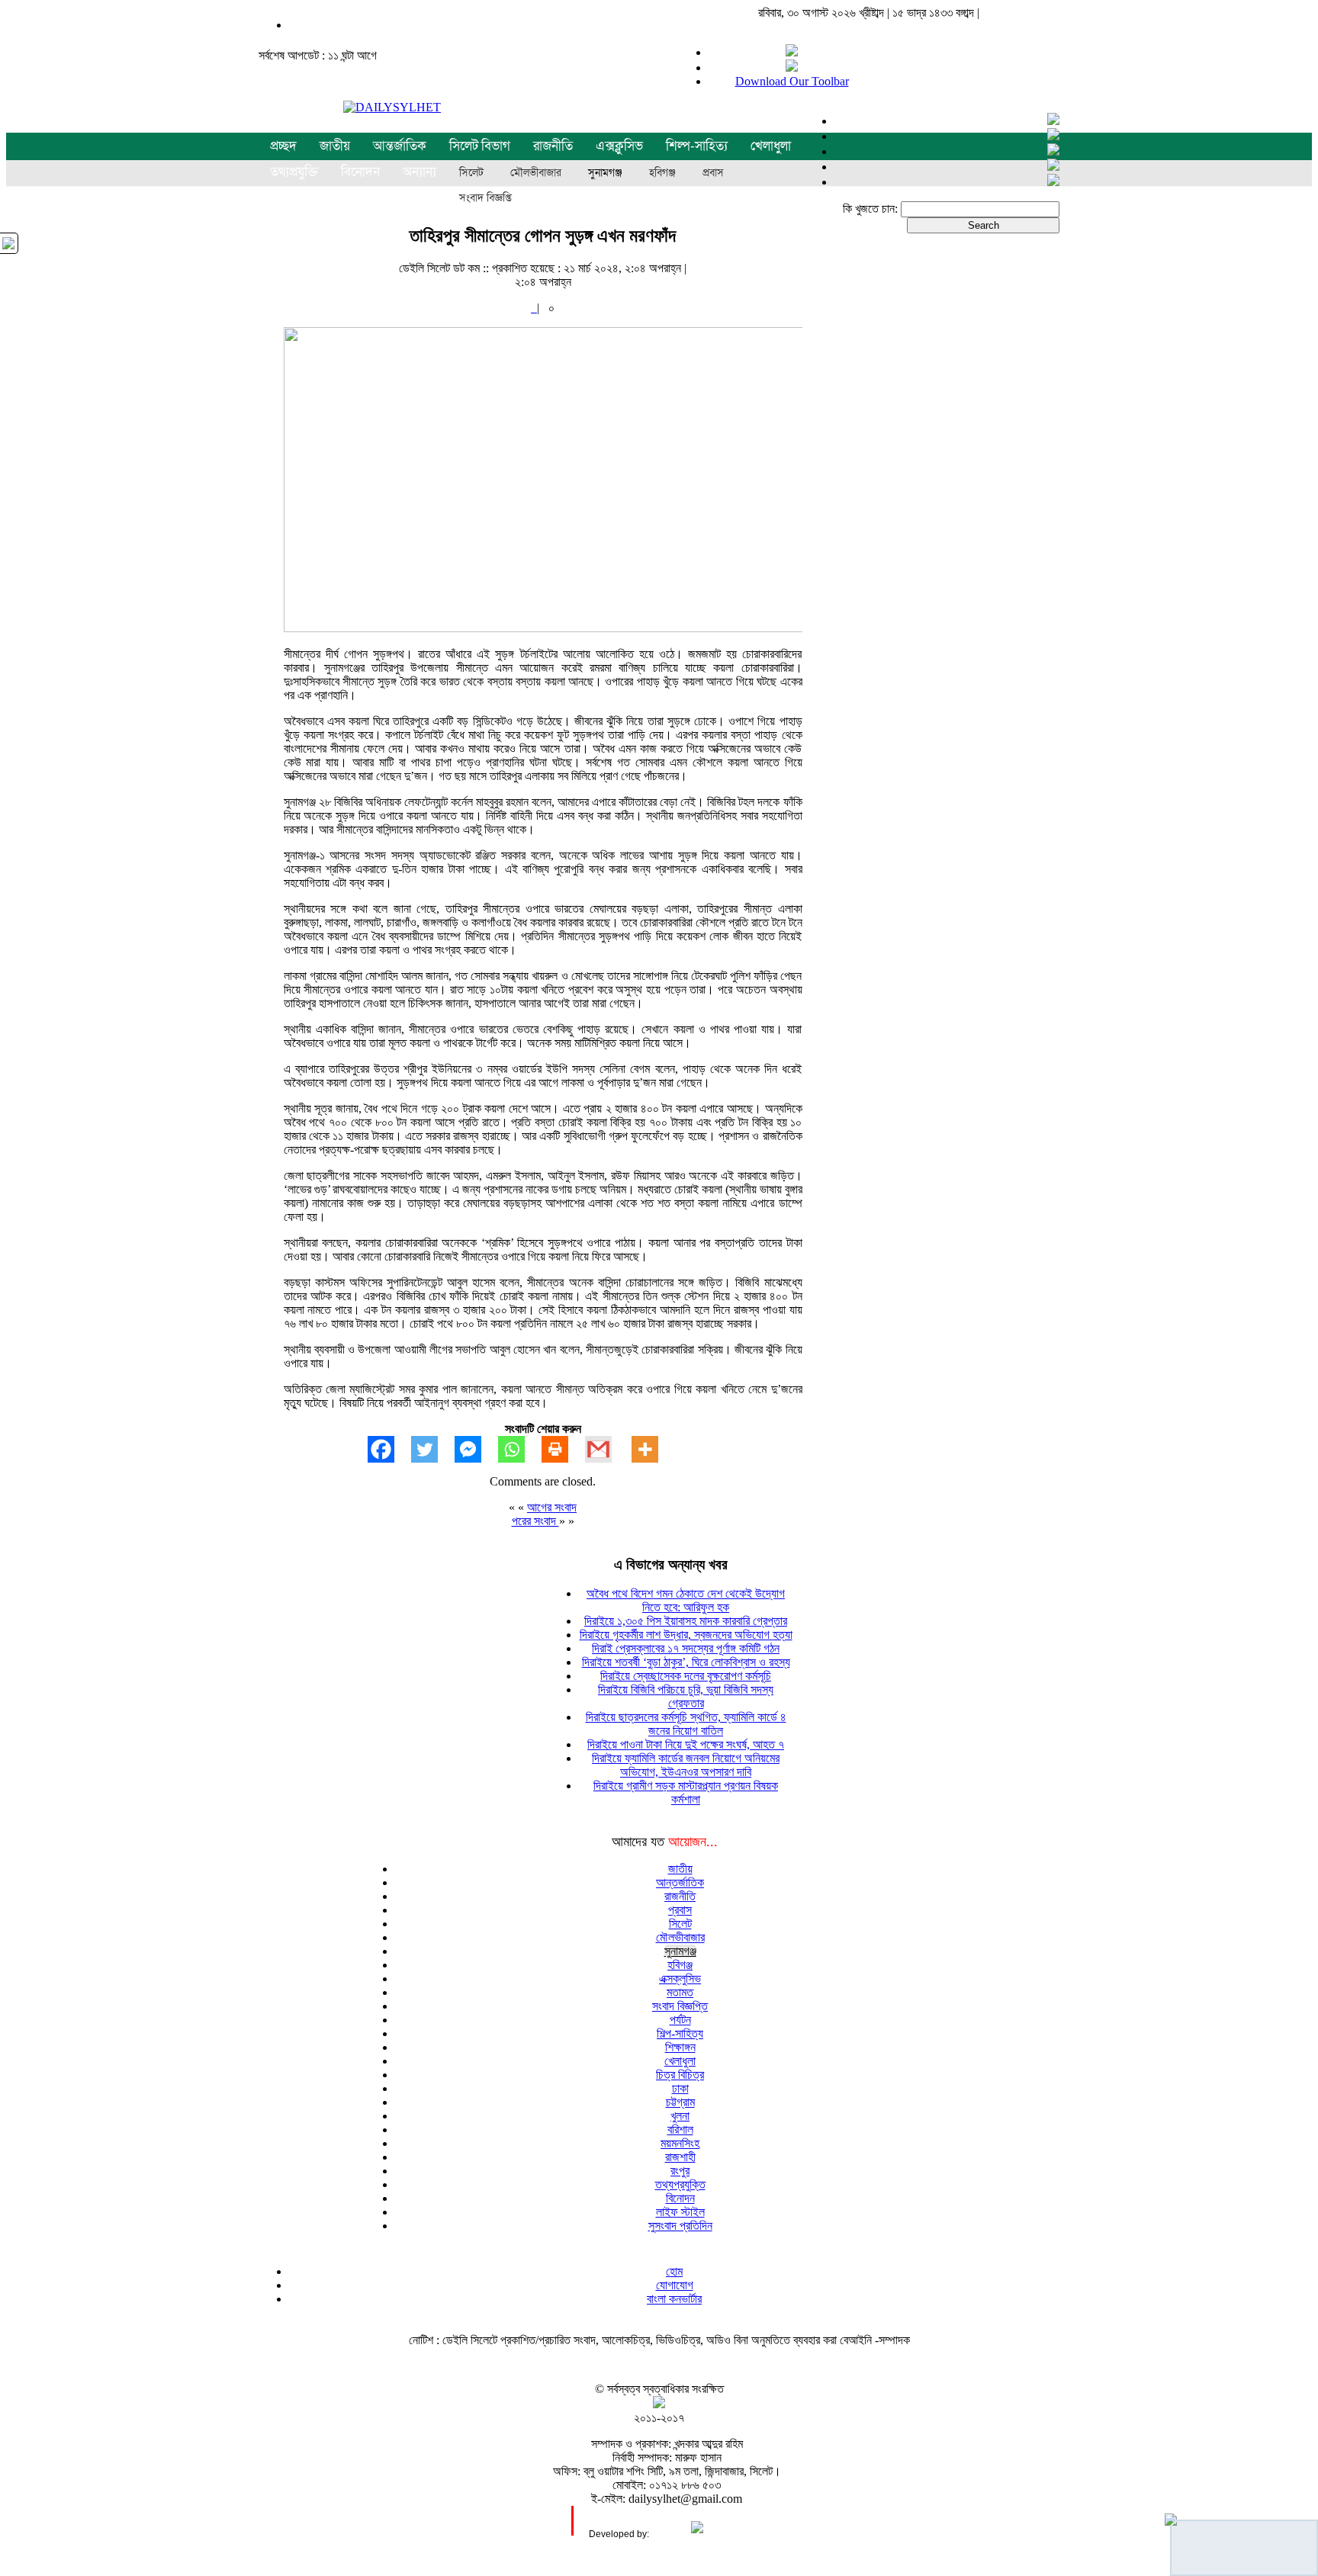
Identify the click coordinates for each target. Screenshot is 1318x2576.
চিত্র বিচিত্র (680, 2075)
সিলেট (471, 173)
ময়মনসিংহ (680, 2143)
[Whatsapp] (520, 1449)
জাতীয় (335, 146)
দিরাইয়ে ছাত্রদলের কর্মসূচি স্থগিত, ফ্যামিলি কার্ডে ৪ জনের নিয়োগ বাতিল (686, 1724)
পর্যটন (680, 2020)
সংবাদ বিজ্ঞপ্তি (485, 198)
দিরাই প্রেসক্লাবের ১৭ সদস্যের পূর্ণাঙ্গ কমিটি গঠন (686, 1648)
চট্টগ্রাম (680, 2102)
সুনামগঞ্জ (605, 173)
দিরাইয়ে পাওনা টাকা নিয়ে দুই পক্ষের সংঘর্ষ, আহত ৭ (686, 1744)
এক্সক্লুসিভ (619, 146)
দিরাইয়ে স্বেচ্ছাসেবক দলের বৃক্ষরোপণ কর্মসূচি (686, 1676)
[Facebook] (389, 1449)
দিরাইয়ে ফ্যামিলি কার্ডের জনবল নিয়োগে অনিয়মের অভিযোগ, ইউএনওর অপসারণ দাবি (686, 1765)
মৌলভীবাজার (536, 173)
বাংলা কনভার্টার (674, 2299)
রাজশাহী (680, 2157)
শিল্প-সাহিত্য (697, 146)
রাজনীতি (553, 146)
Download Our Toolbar (792, 81)
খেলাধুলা (771, 146)
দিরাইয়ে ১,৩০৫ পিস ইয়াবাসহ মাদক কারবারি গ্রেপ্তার (686, 1621)
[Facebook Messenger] (476, 1449)
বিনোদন (680, 2198)
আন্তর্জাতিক (400, 146)
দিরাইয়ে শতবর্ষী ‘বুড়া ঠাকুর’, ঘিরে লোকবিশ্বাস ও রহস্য (686, 1662)
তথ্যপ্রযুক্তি (680, 2184)
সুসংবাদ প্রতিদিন (680, 2226)
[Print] (563, 1449)
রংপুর (680, 2171)
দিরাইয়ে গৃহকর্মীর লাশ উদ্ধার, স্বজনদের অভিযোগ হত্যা (686, 1635)
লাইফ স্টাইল (680, 2212)
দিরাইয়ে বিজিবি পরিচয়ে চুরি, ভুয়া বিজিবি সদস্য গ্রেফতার (686, 1696)
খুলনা (680, 2116)
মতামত (680, 1992)
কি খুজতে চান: (870, 209)
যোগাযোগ (675, 2285)
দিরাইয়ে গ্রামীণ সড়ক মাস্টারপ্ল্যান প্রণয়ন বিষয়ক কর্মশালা (686, 1792)
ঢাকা (680, 2088)
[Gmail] (607, 1449)
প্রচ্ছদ (283, 146)
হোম (674, 2271)
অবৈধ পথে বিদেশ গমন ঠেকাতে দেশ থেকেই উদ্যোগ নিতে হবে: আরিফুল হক (686, 1600)
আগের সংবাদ (552, 1507)
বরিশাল (680, 2130)
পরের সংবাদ (535, 1521)
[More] (653, 1449)
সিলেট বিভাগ (480, 146)
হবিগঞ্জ (662, 173)
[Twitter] (433, 1449)
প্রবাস (713, 173)
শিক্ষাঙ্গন (680, 2047)
